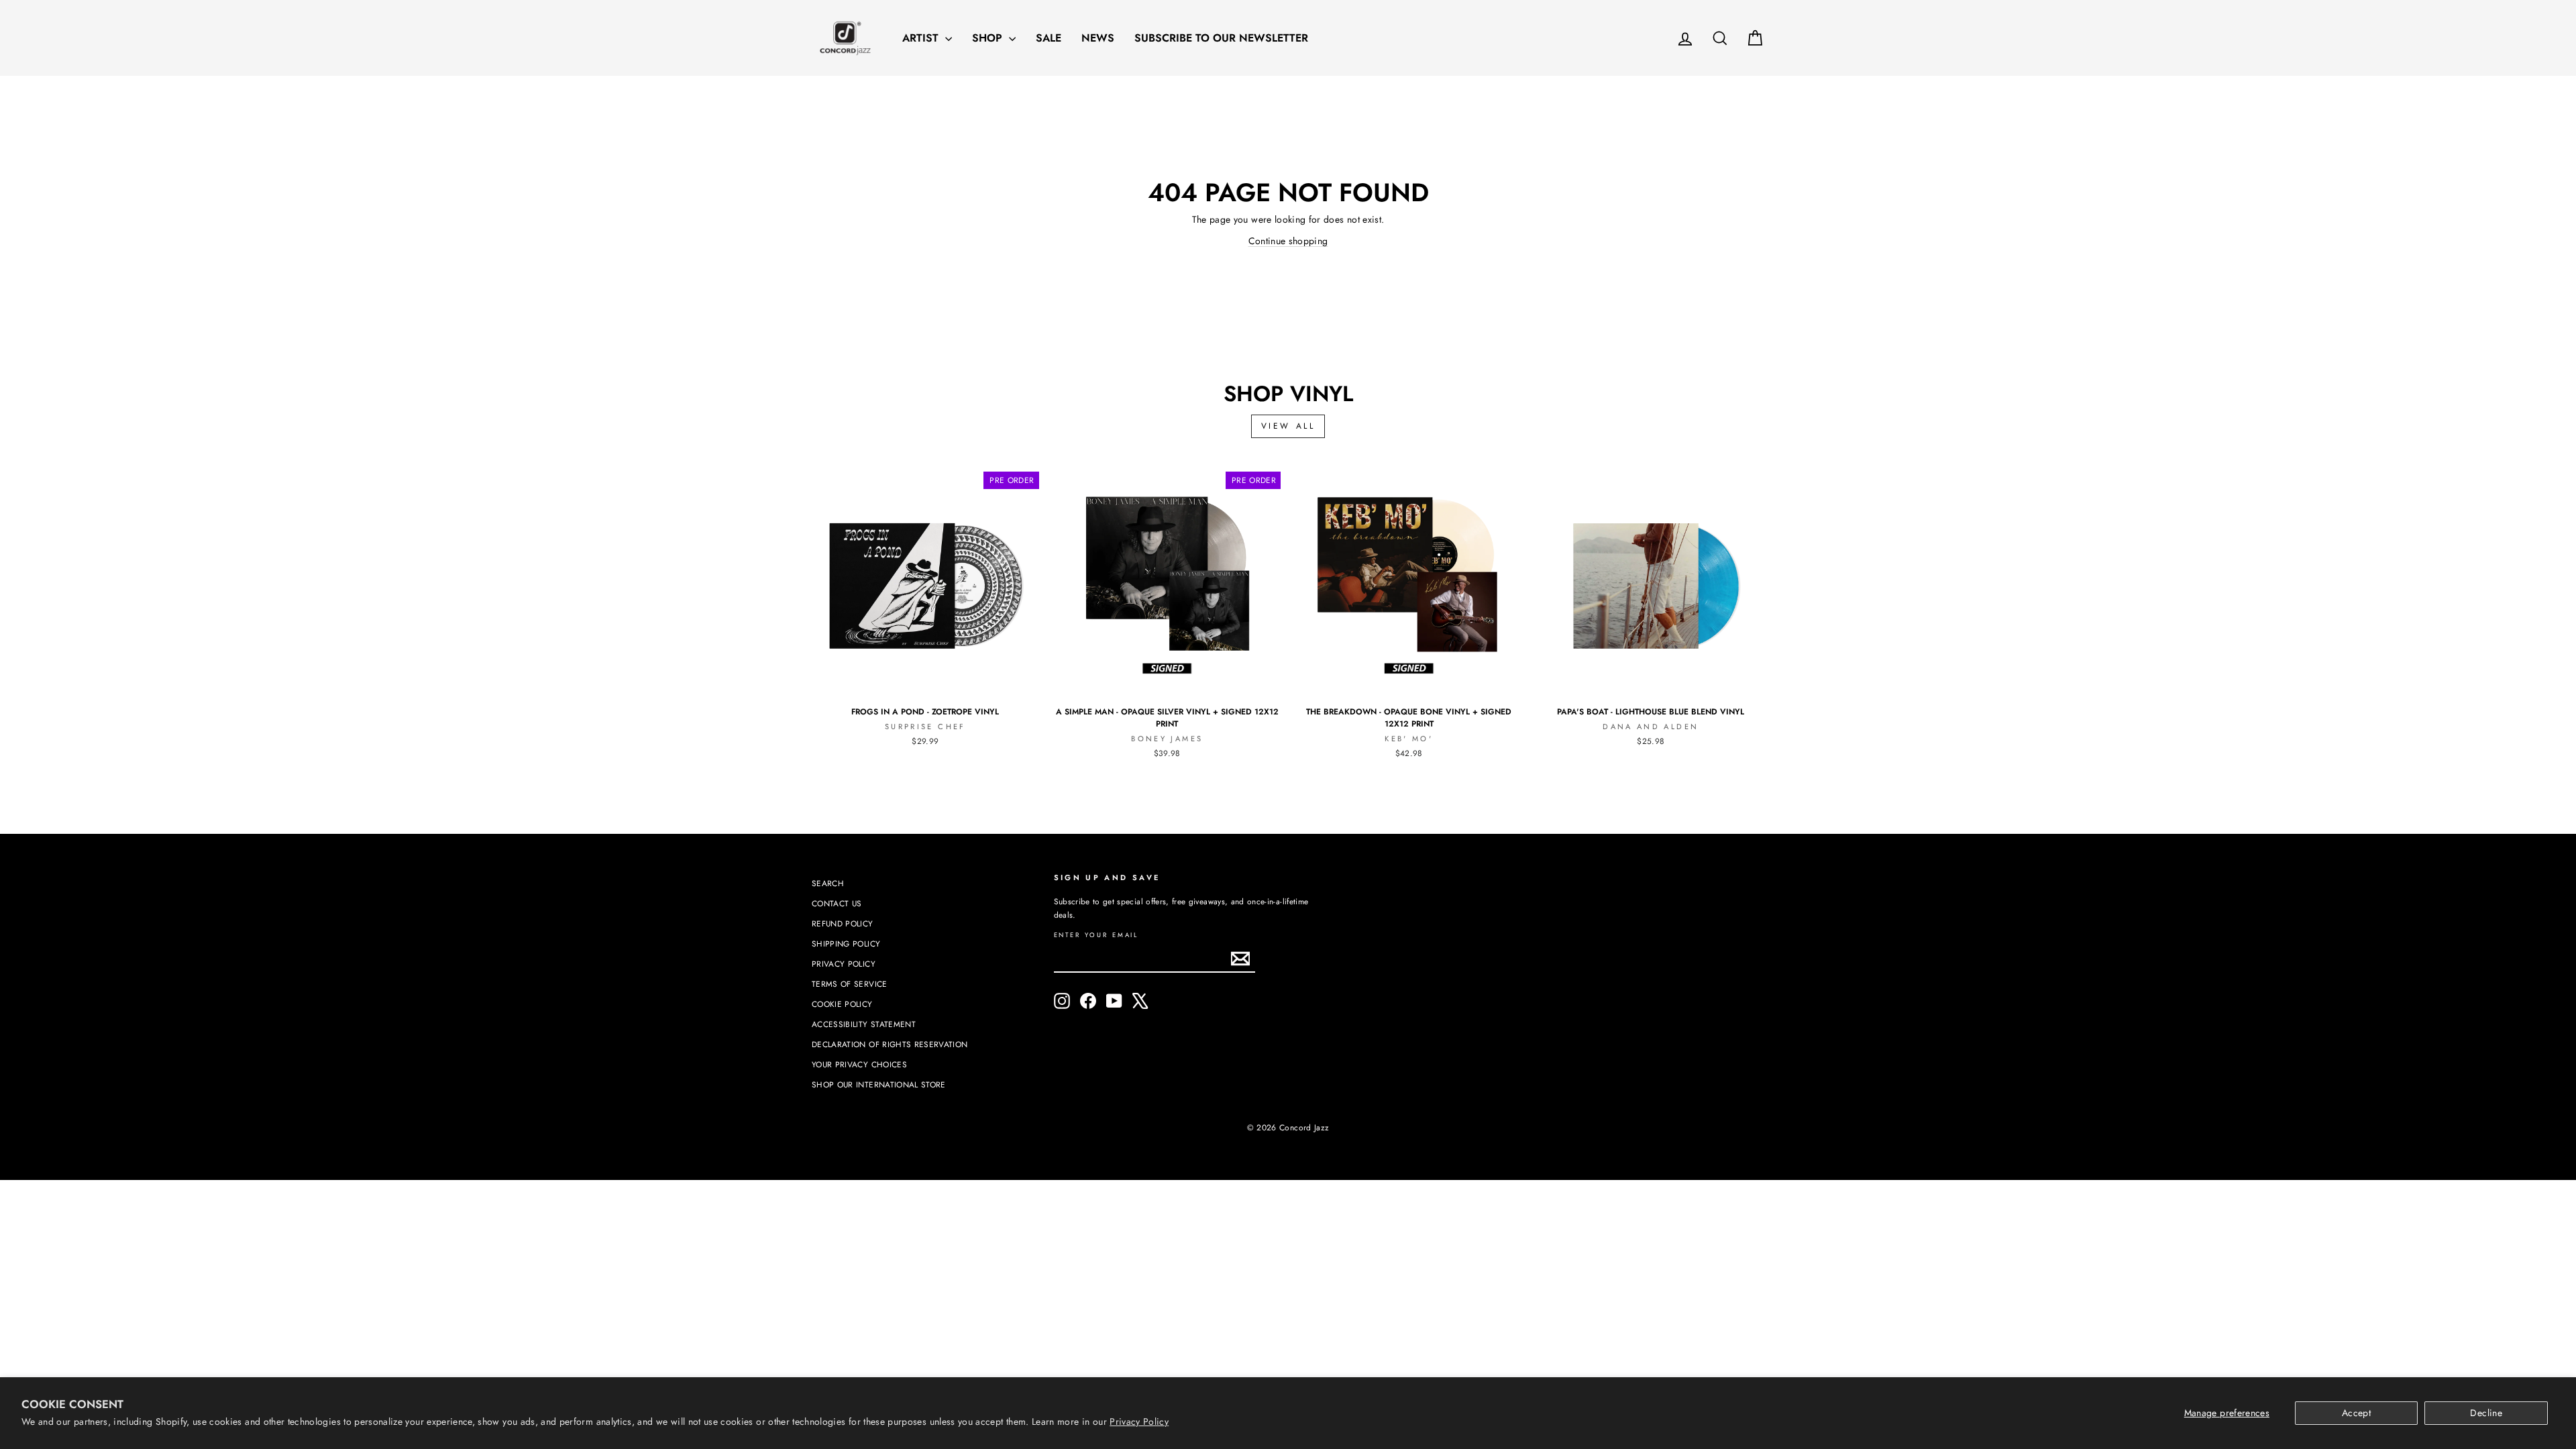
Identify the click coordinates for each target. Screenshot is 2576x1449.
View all (1288, 426)
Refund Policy (843, 923)
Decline (2486, 1413)
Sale (1049, 38)
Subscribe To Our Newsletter (1221, 38)
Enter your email (1096, 935)
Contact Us (837, 903)
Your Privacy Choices (859, 1064)
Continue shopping (1288, 241)
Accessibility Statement (864, 1024)
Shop (989, 38)
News (1098, 38)
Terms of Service (850, 984)
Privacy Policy (1139, 1421)
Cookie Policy (842, 1004)
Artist (922, 38)
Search (828, 883)
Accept (2356, 1413)
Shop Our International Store (879, 1084)
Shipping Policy (846, 944)
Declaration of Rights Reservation (890, 1044)
